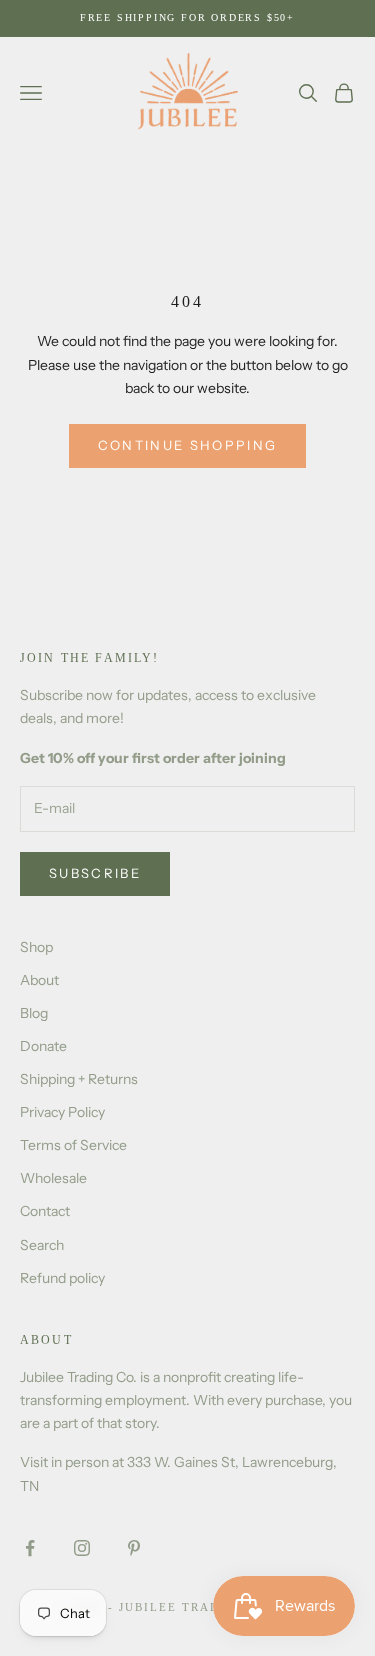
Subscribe (95, 873)
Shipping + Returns (79, 1079)
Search (42, 1245)
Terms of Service (73, 1145)
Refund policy (62, 1278)
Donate (43, 1046)
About (39, 980)
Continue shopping (188, 445)
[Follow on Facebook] (30, 1548)
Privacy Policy (62, 1112)
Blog (34, 1013)
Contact (45, 1211)
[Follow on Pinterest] (134, 1548)
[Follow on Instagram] (82, 1548)
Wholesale (53, 1178)
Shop (36, 947)
